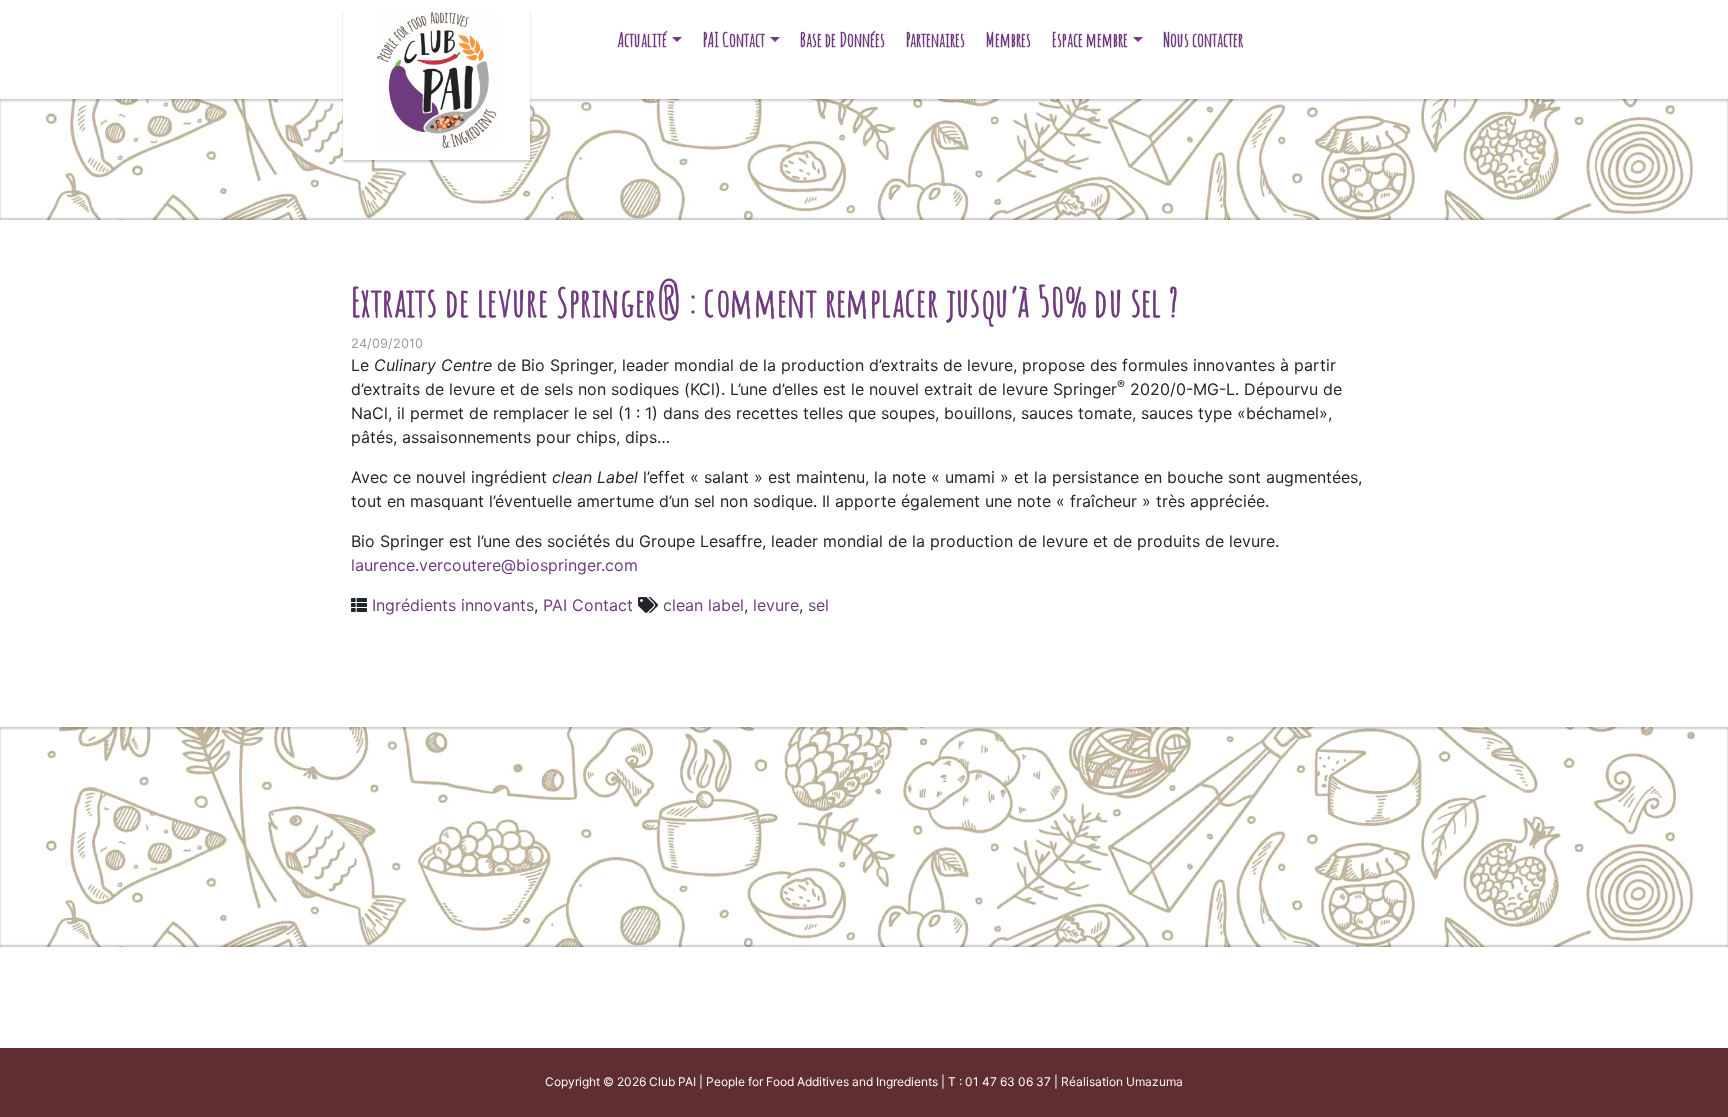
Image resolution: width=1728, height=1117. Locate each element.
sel (818, 605)
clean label (703, 605)
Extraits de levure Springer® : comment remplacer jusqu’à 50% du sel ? (765, 301)
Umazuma (1154, 1081)
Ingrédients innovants (453, 605)
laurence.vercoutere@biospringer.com (494, 565)
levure (776, 605)
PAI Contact (734, 39)
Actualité (642, 39)
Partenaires (935, 39)
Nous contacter (1203, 39)
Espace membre (1090, 39)
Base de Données (842, 39)
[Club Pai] (436, 77)
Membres (1008, 39)
